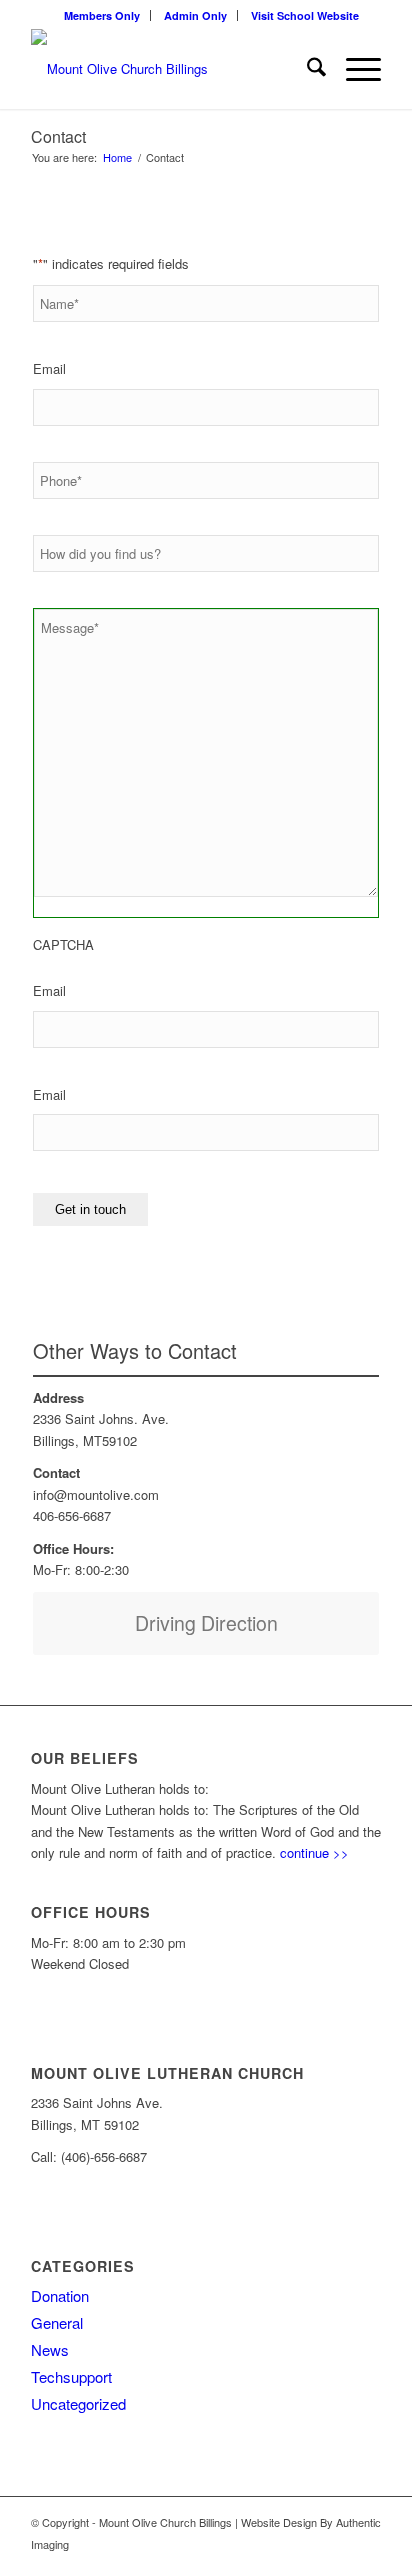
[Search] (306, 69)
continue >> (314, 1852)
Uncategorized (78, 2403)
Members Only (102, 15)
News (50, 2349)
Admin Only (195, 15)
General (57, 2322)
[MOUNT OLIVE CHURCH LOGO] (171, 69)
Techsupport (71, 2376)
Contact (58, 136)
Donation (60, 2295)
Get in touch (90, 1209)
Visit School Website (305, 15)
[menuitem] (102, 15)
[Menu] (353, 69)
